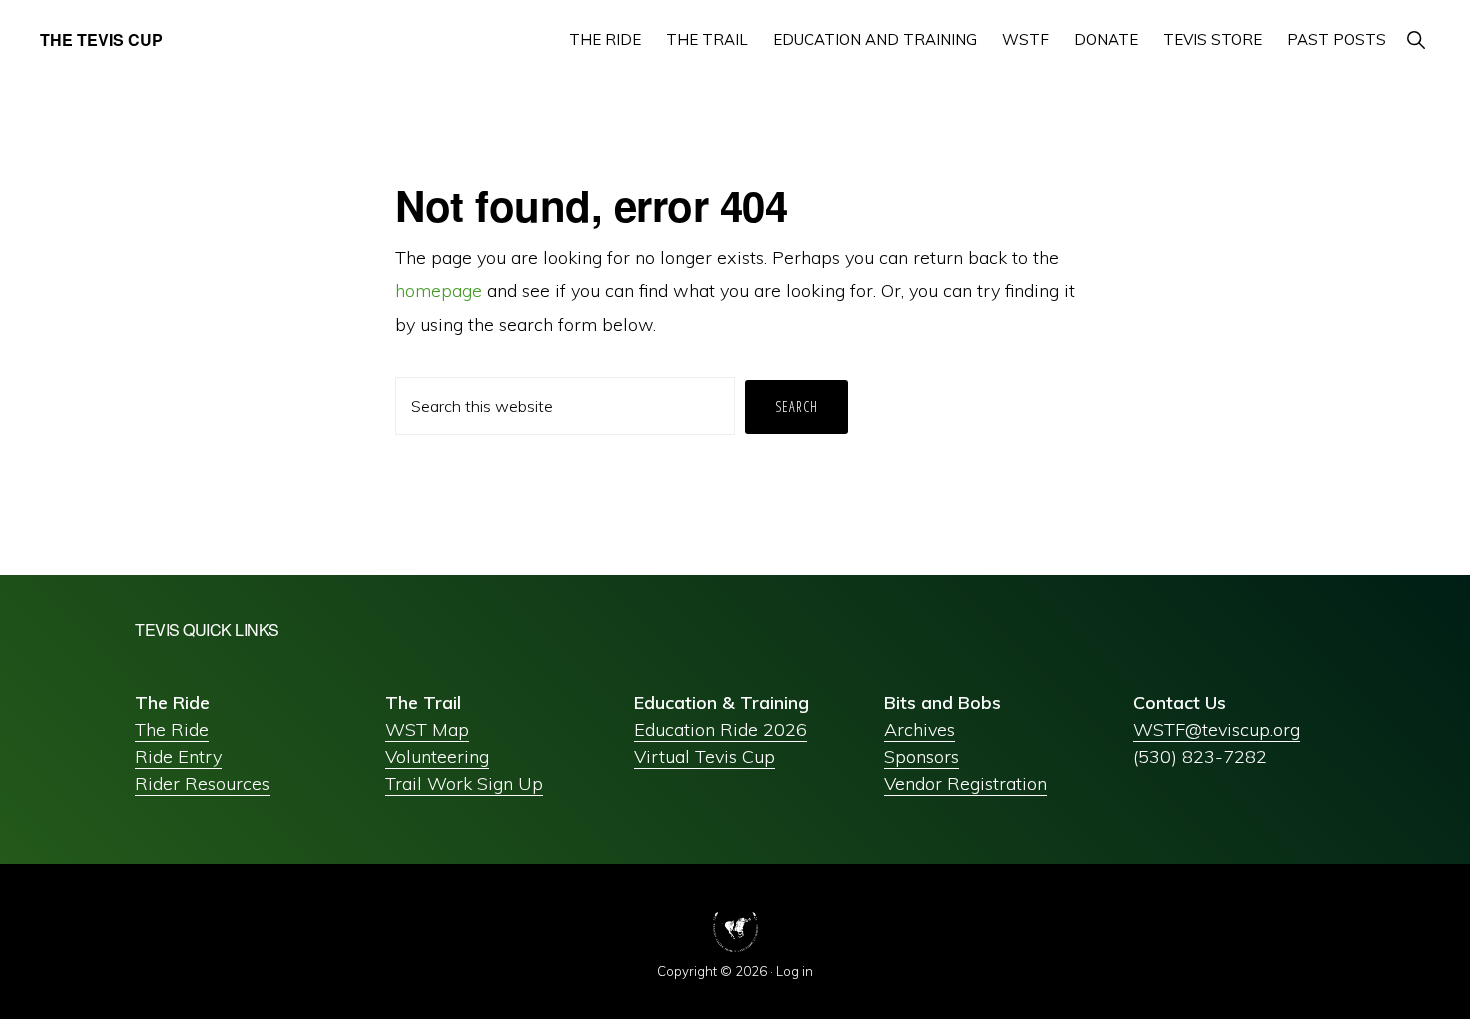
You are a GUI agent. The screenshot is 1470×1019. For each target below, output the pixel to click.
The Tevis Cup (101, 39)
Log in (794, 971)
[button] (1415, 39)
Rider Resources (202, 783)
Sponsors (921, 756)
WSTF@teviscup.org (1216, 729)
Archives (919, 729)
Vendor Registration (965, 783)
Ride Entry (178, 756)
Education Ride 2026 (720, 729)
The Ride (172, 729)
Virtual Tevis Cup (704, 756)
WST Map (427, 729)
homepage (438, 290)
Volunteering (437, 756)
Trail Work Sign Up (464, 783)
